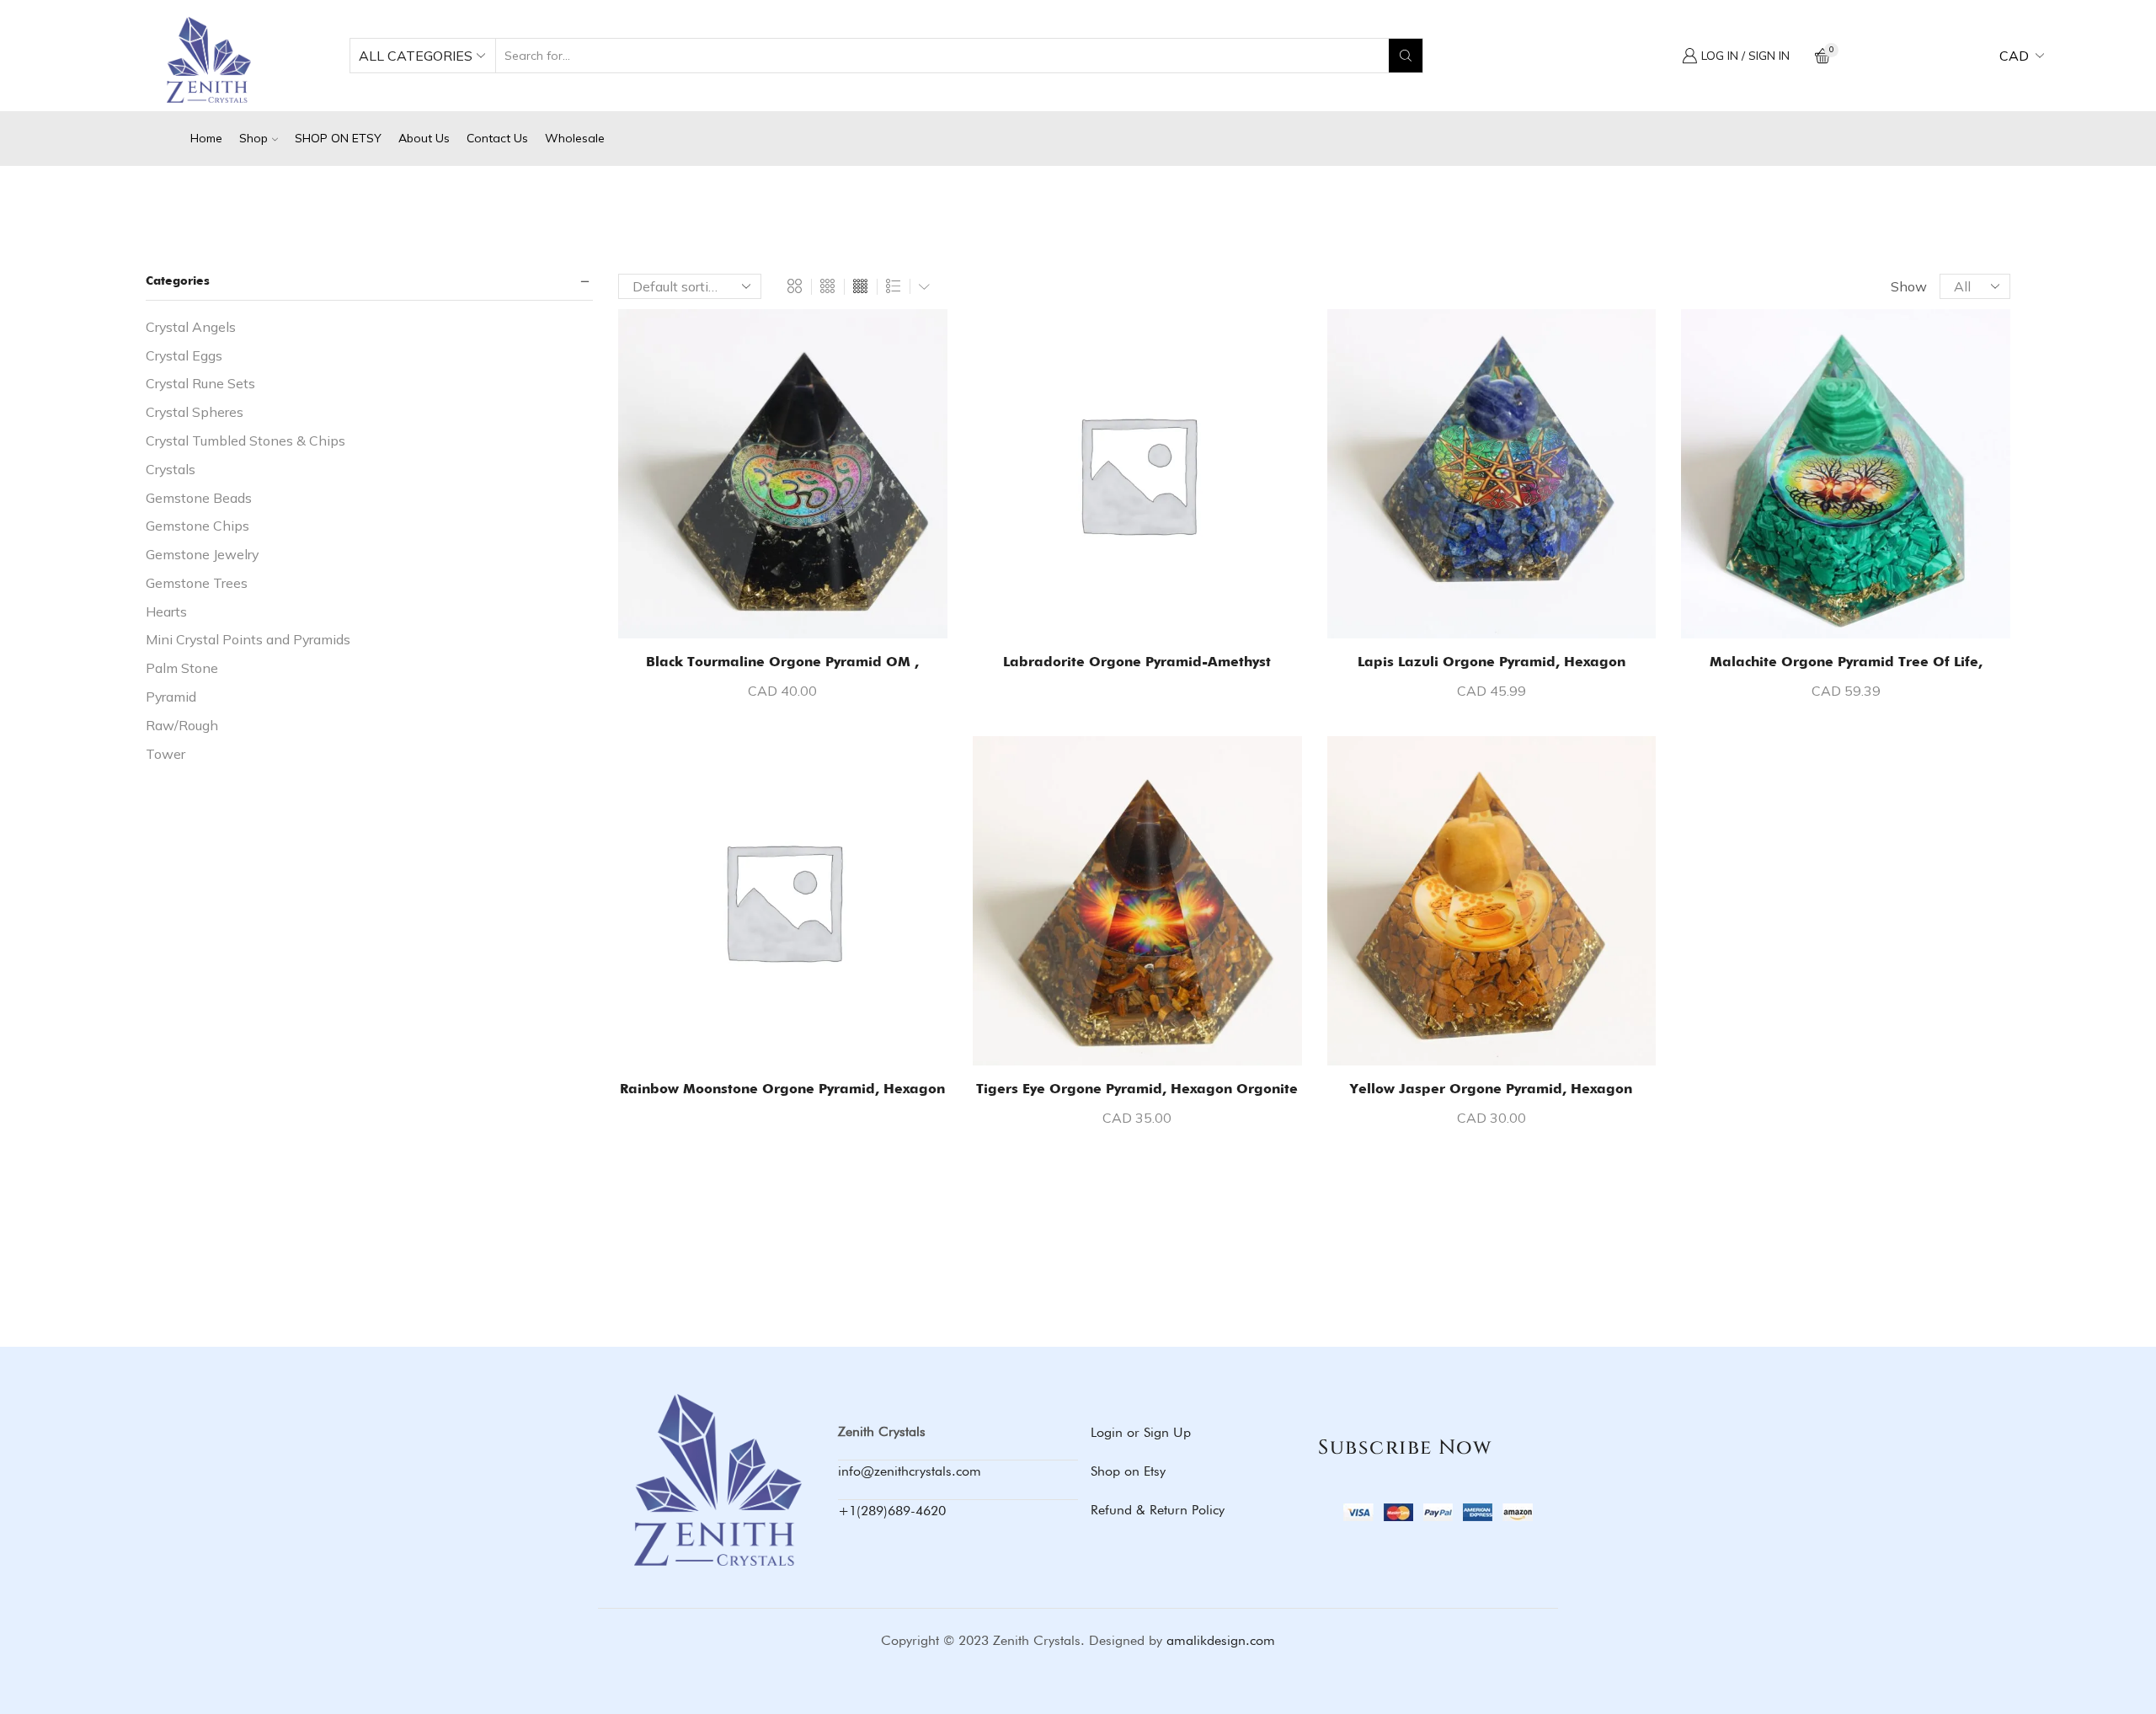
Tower (165, 754)
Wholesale (575, 138)
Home (206, 138)
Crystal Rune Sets (200, 383)
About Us (424, 138)
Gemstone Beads (199, 498)
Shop (253, 138)
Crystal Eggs (184, 355)
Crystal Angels (191, 327)
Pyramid (171, 697)
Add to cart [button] (791, 611)
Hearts (166, 611)
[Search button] (1406, 56)
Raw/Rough (182, 725)
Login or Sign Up (1141, 1432)
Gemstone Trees (197, 583)
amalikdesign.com (1221, 1640)
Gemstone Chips (197, 526)
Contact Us (497, 138)
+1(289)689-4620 (892, 1511)
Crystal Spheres (195, 412)
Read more (1146, 611)
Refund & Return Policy (1158, 1510)
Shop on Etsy (1128, 1471)
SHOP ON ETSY (338, 138)
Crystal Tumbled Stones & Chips (245, 441)
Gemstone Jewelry (202, 554)
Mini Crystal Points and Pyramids (248, 639)
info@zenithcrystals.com (910, 1471)
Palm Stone (182, 668)
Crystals (171, 469)
